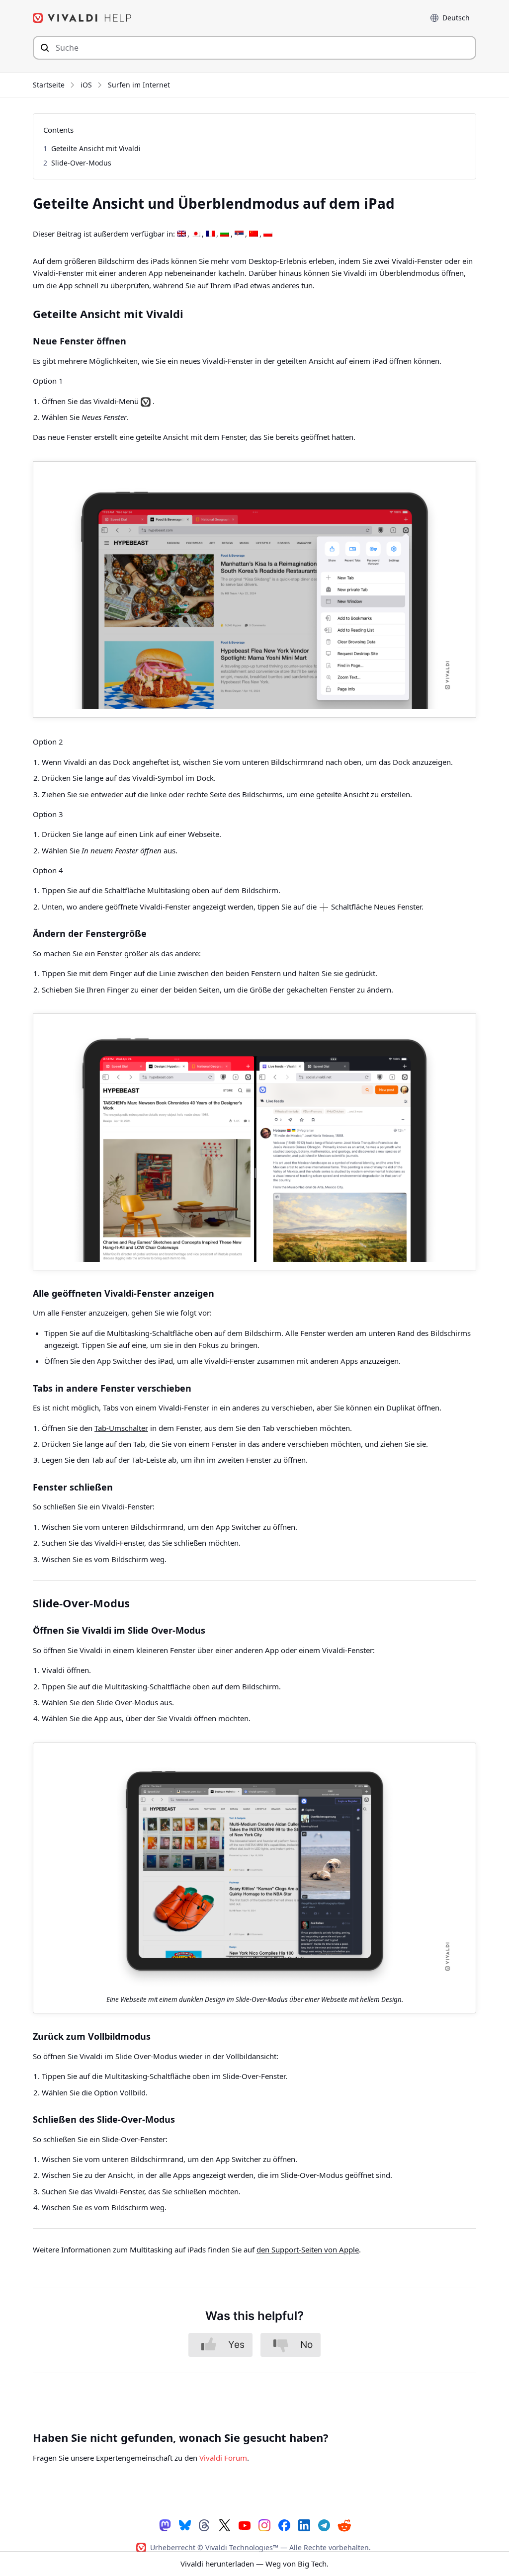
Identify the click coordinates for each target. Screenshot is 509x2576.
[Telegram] (324, 2525)
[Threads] (205, 2525)
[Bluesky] (185, 2525)
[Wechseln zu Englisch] (181, 234)
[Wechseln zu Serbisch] (239, 234)
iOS (86, 85)
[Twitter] (225, 2525)
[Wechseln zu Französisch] (210, 234)
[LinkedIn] (304, 2525)
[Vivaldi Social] (165, 2525)
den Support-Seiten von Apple (308, 2249)
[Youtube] (245, 2525)
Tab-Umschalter (121, 1428)
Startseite (49, 85)
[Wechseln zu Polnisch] (268, 234)
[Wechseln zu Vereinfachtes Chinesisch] (254, 234)
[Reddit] (344, 2525)
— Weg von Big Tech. (254, 2564)
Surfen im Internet (139, 85)
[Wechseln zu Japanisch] (196, 234)
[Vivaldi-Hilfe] (83, 18)
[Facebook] (284, 2525)
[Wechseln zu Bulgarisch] (225, 234)
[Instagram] (264, 2525)
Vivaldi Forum (223, 2458)
